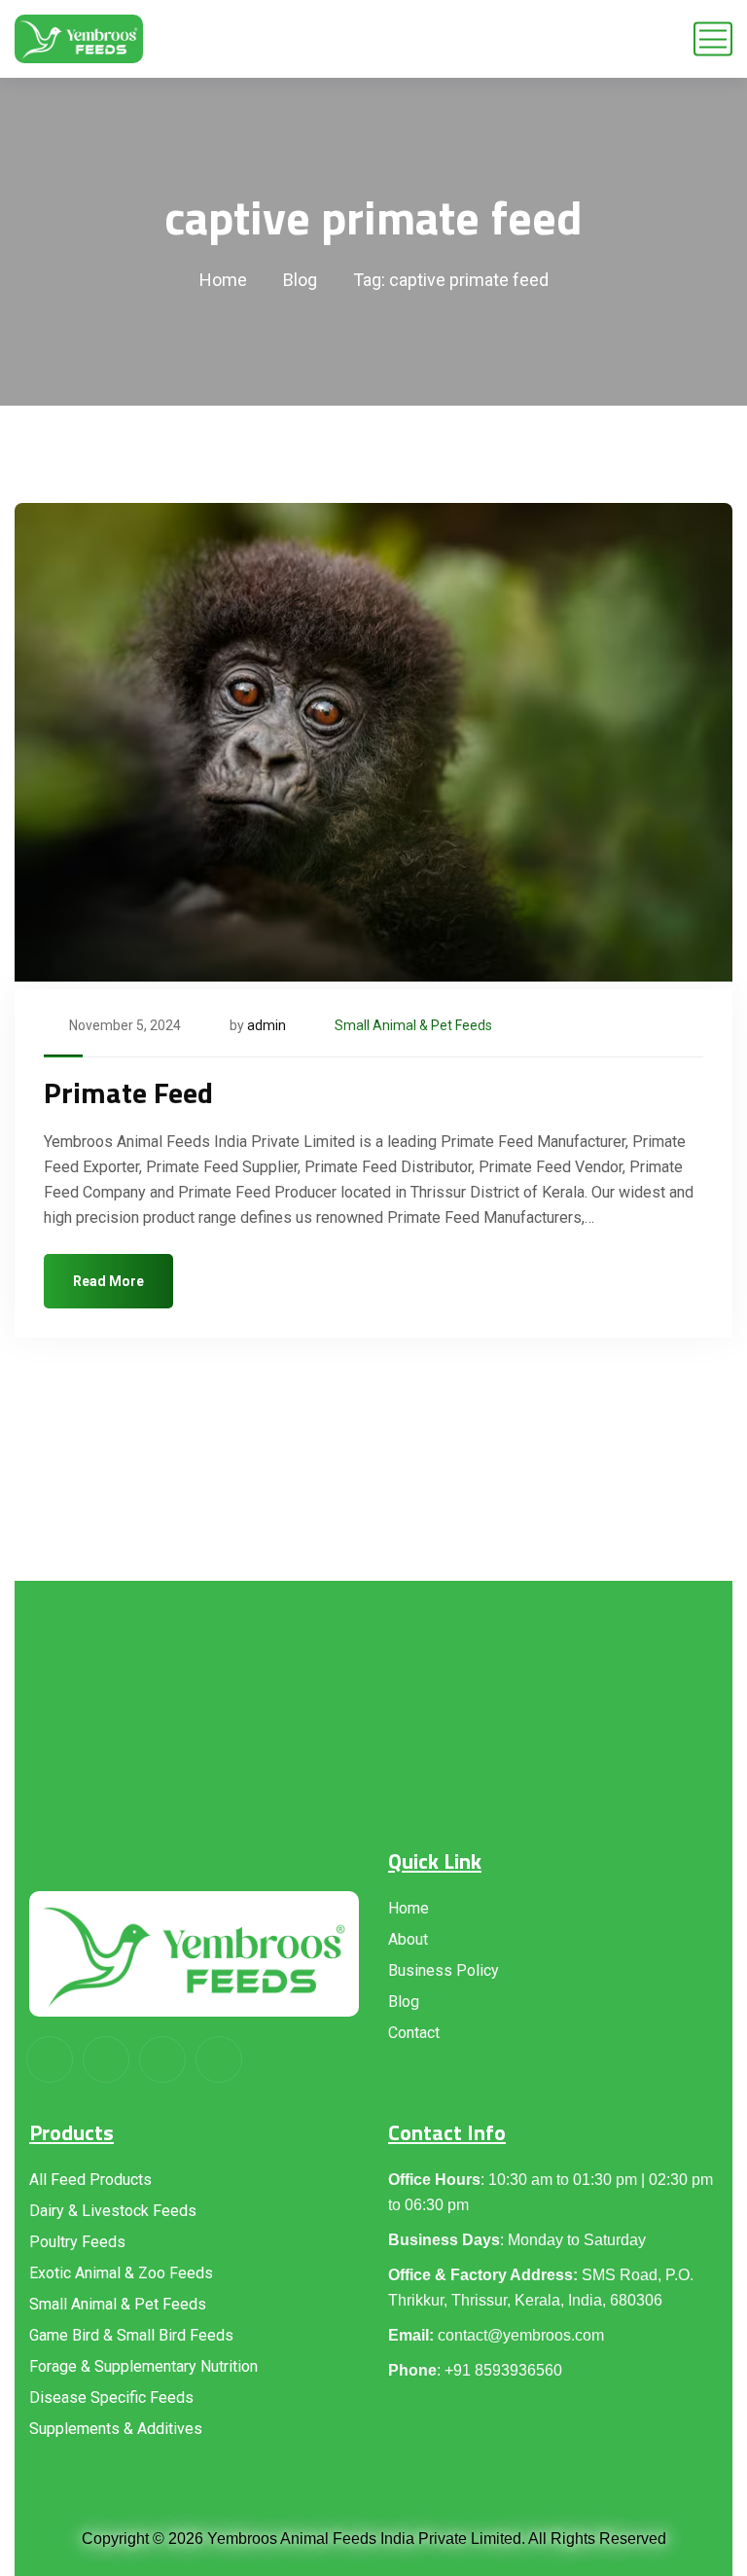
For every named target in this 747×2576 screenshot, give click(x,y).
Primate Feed (128, 1092)
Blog (300, 280)
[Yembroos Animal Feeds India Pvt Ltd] (79, 39)
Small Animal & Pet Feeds (413, 1025)
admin (267, 1025)
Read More (108, 1281)
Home (223, 280)
